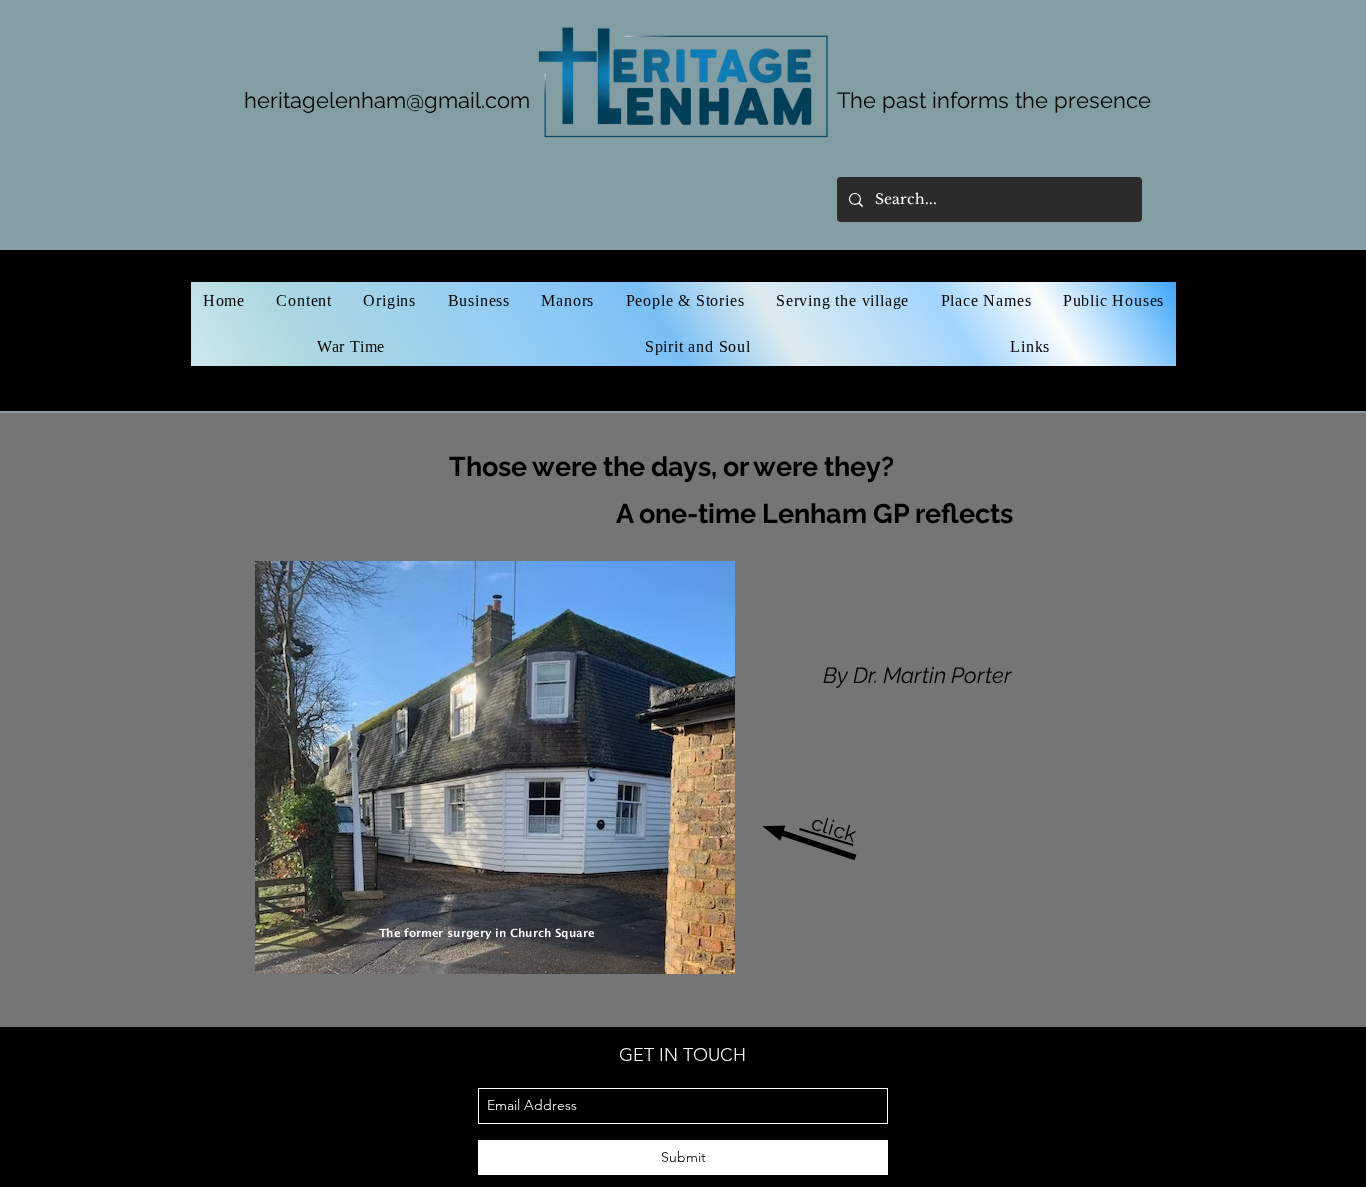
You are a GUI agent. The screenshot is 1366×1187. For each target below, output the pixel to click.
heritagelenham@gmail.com (387, 100)
